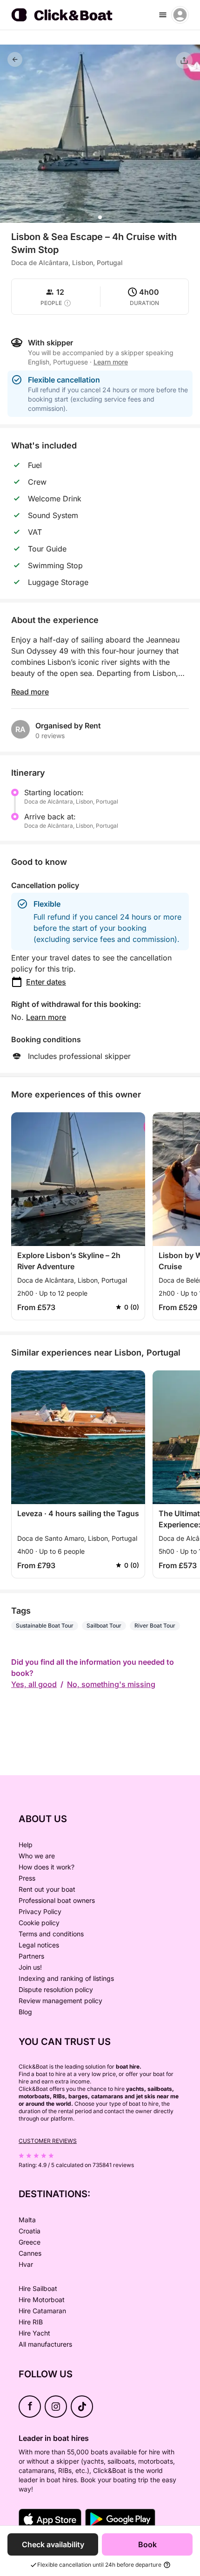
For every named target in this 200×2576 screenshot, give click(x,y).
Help (26, 1845)
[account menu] (180, 15)
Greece (30, 2242)
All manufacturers (45, 2344)
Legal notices (39, 1945)
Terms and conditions (51, 1934)
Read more (30, 692)
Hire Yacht (34, 2333)
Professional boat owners (57, 1900)
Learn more (46, 1017)
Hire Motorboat (42, 2300)
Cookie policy (39, 1923)
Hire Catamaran (42, 2311)
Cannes (30, 2253)
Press (27, 1878)
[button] (100, 217)
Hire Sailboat (38, 2288)
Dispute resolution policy (56, 1989)
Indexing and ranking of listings (66, 1978)
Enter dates (46, 982)
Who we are (37, 1856)
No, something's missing (111, 1684)
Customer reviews (48, 2141)
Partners (31, 1956)
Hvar (26, 2264)
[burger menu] (163, 15)
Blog (25, 2012)
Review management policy (60, 2001)
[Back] (15, 59)
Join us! (30, 1967)
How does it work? (47, 1867)
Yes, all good (34, 1684)
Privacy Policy (40, 1911)
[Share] (184, 60)
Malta (27, 2220)
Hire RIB (31, 2322)
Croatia (30, 2231)
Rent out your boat (47, 1889)
